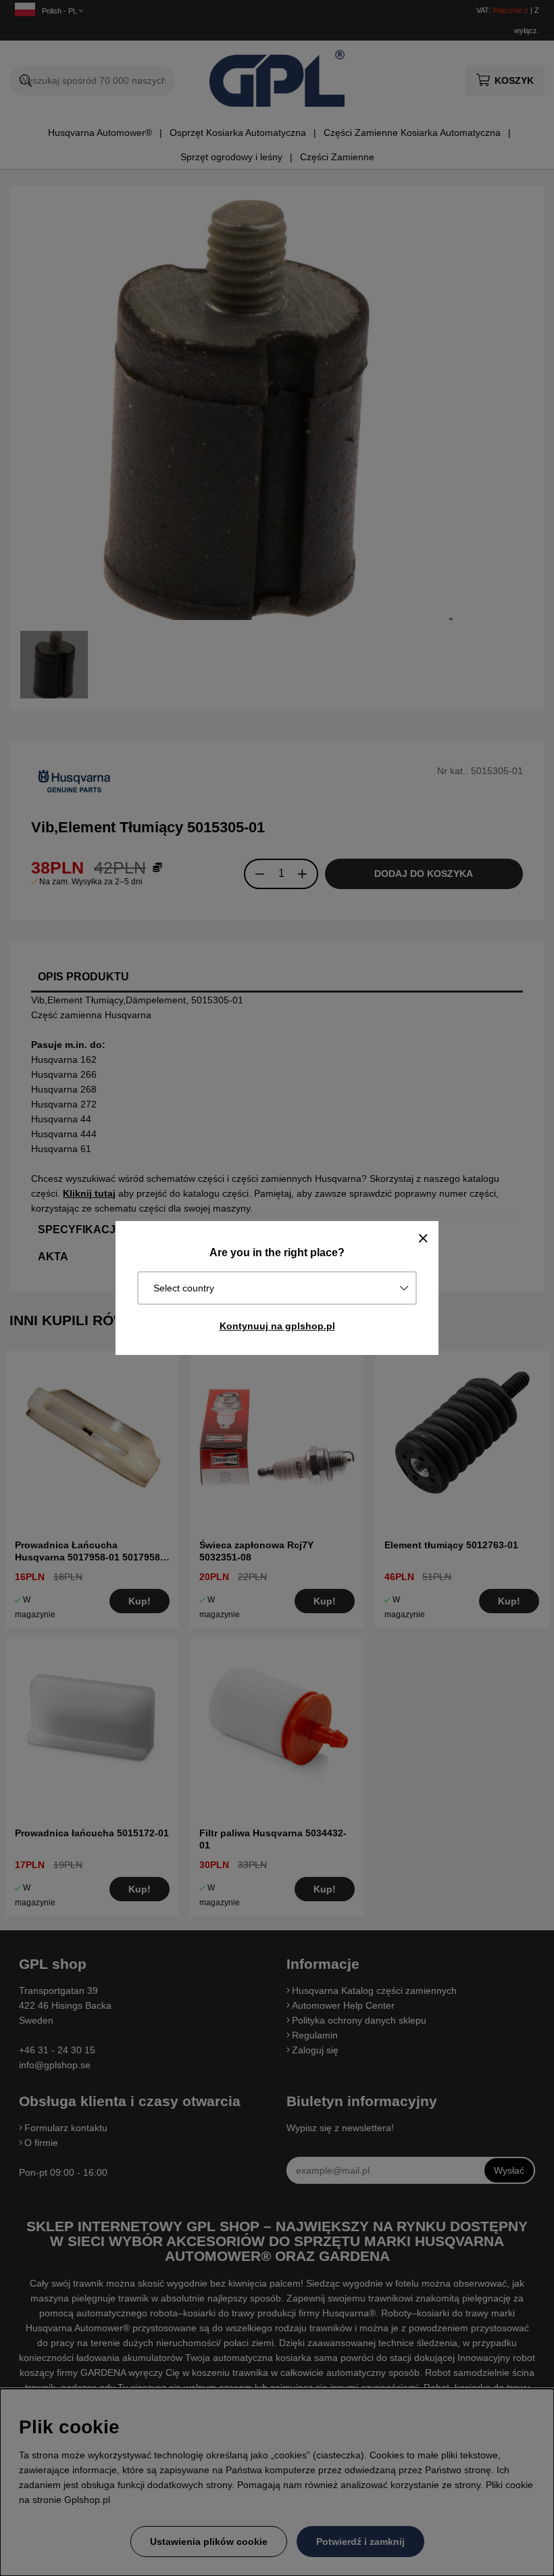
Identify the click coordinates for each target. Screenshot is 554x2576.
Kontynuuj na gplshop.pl (277, 1326)
